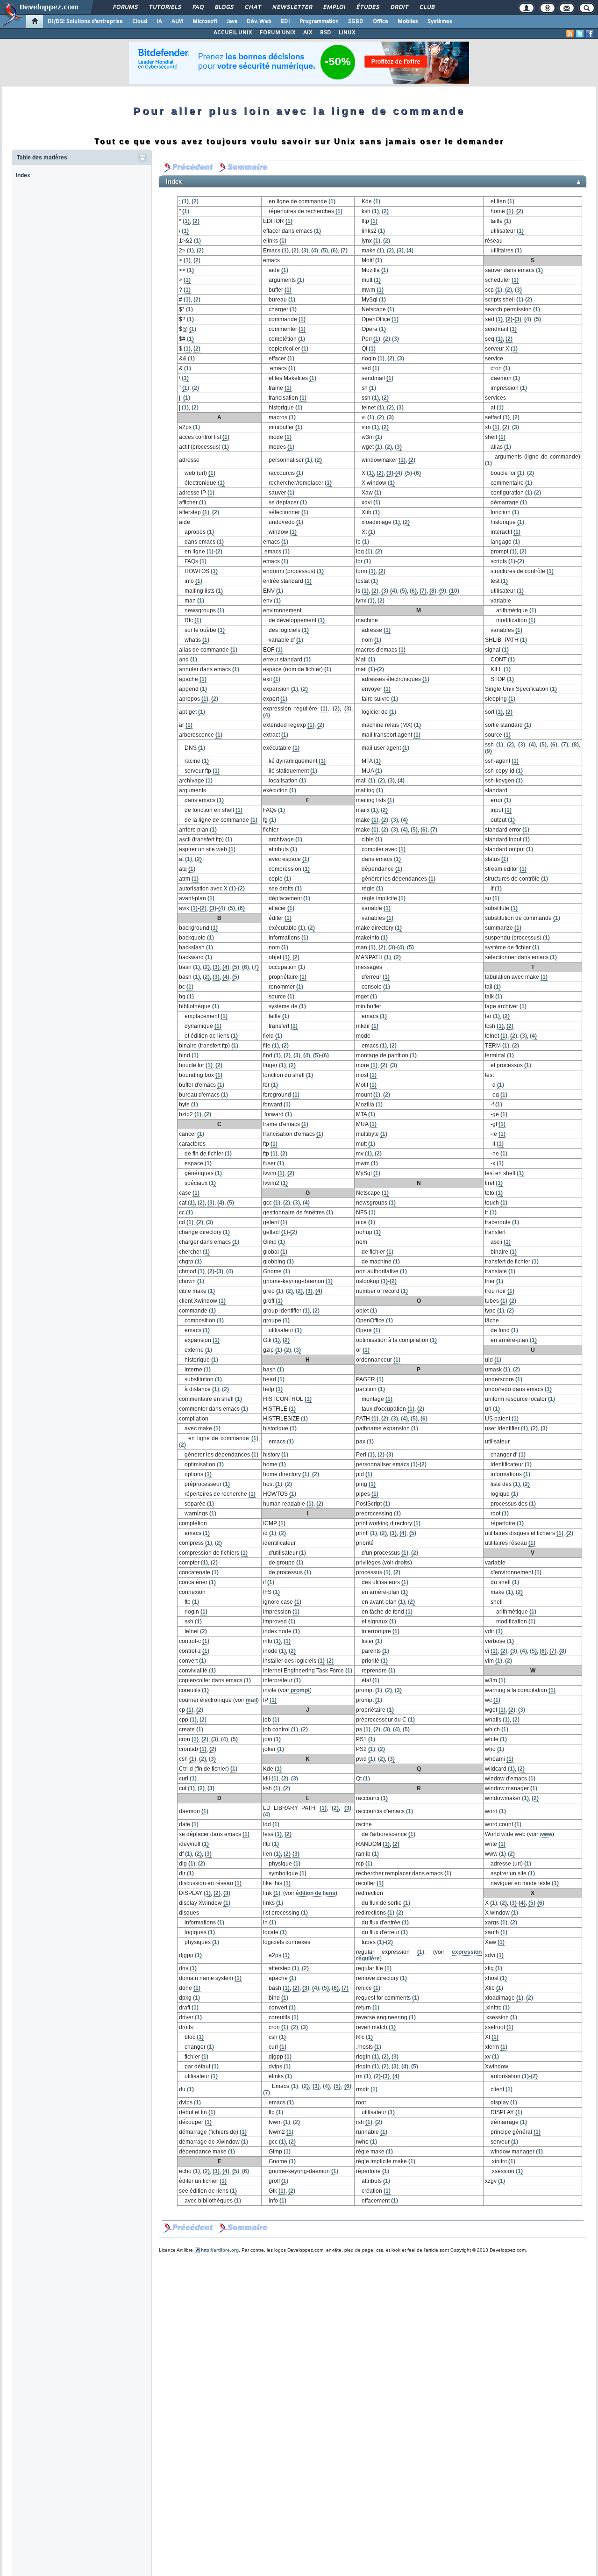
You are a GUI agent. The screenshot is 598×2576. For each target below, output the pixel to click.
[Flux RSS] (570, 34)
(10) (454, 591)
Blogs (224, 7)
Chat (253, 7)
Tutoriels (165, 7)
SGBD (356, 22)
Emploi (334, 7)
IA (159, 22)
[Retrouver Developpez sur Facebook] (590, 34)
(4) (315, 251)
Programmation (319, 22)
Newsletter (292, 7)
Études (367, 7)
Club (427, 7)
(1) (185, 201)
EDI (285, 22)
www (546, 1834)
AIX (308, 33)
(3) (305, 251)
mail (251, 1700)
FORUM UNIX (278, 33)
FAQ (198, 7)
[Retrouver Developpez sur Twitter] (580, 34)
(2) (195, 201)
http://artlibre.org (220, 2250)
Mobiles (408, 22)
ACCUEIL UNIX (233, 33)
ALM (177, 22)
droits (402, 1563)
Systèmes (440, 22)
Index (23, 175)
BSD (326, 33)
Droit (399, 7)
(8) (433, 591)
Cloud (140, 22)
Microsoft (205, 22)
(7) (344, 251)
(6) (334, 251)
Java (232, 22)
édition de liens (316, 1893)
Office (381, 22)
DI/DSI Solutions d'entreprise (85, 22)
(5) (324, 251)
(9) (443, 591)
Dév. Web (259, 22)
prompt (299, 1690)
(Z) (534, 2076)
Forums (125, 7)
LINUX (347, 33)
